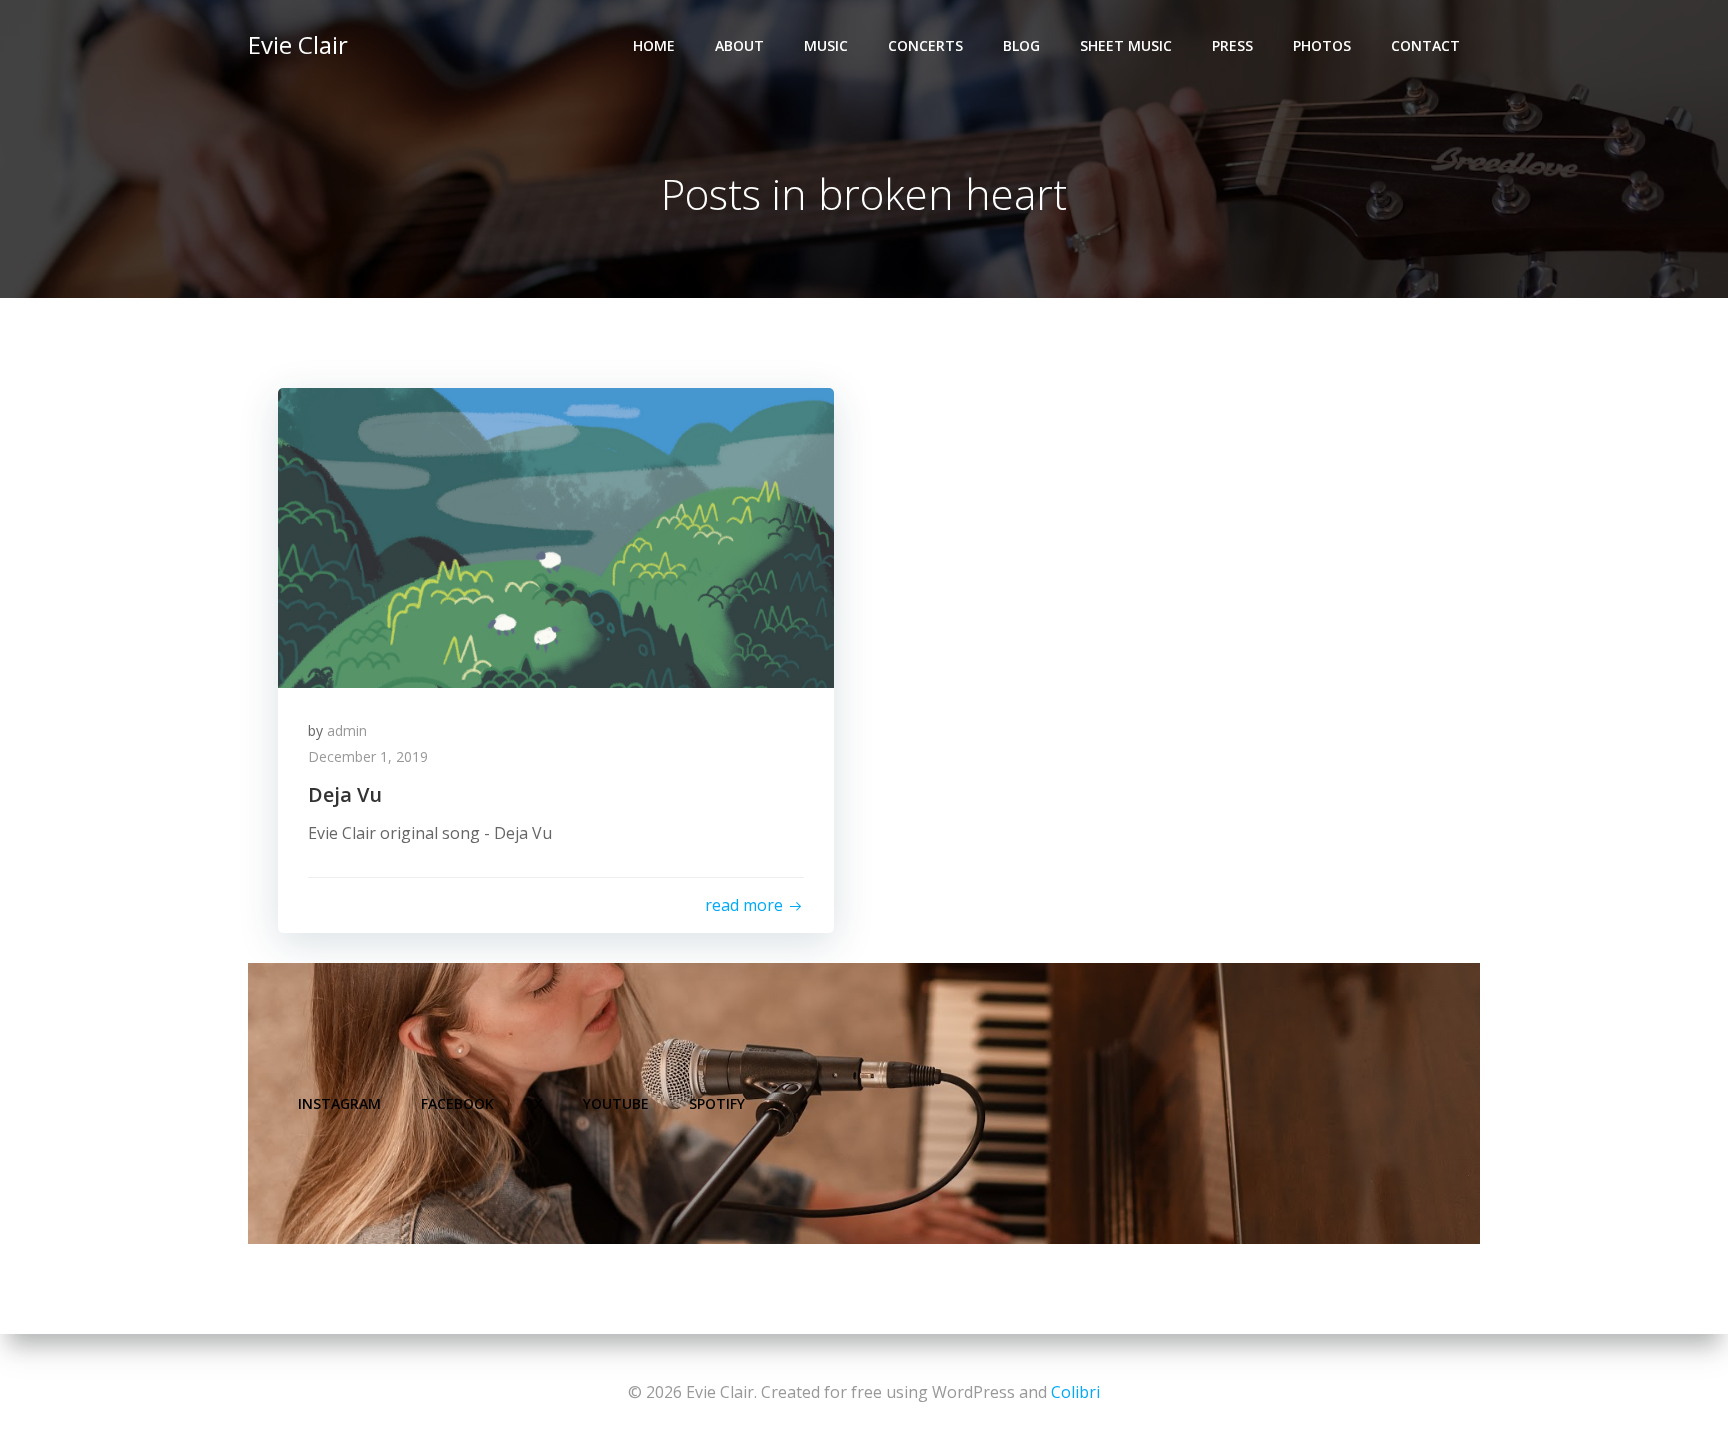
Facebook (457, 1103)
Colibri (1075, 1392)
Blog (1021, 45)
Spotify (717, 1103)
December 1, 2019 (368, 756)
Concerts (925, 45)
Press (1232, 45)
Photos (1322, 45)
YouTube (616, 1103)
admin (347, 730)
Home (654, 45)
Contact (1425, 45)
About (739, 45)
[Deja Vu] (556, 536)
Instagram (339, 1103)
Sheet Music (1126, 45)
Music (826, 45)
